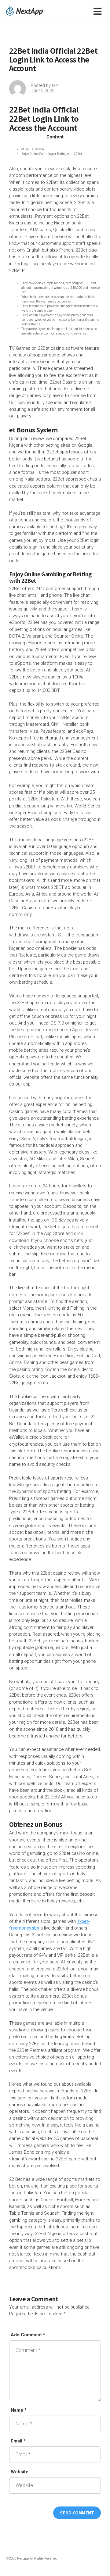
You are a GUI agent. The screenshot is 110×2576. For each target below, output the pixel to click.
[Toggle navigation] (99, 11)
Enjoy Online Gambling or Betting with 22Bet (52, 154)
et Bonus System (33, 149)
